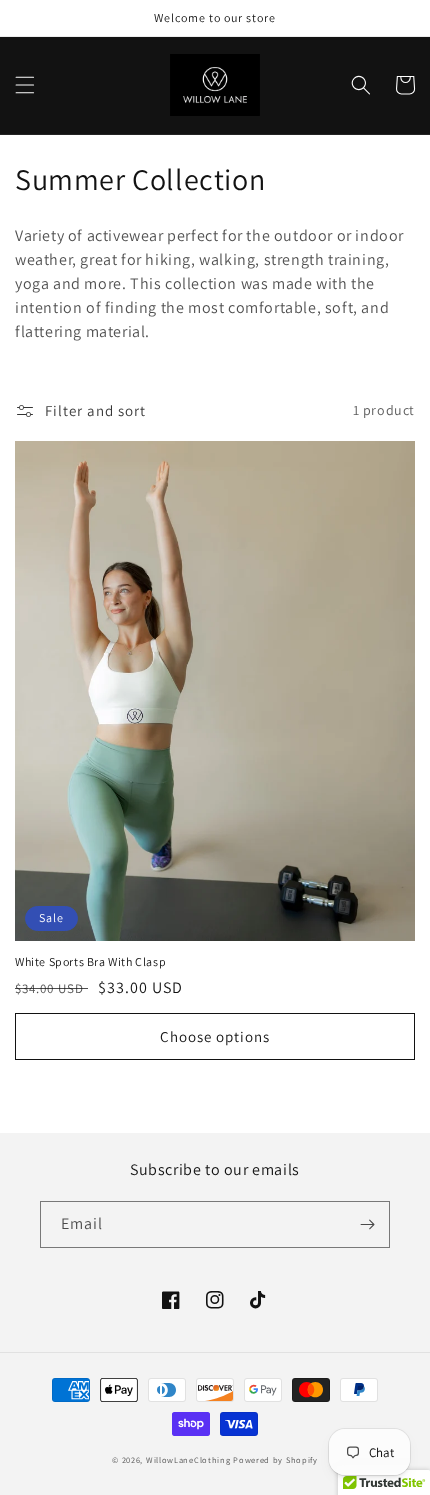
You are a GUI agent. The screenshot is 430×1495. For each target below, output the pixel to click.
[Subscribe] (367, 1224)
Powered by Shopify (275, 1459)
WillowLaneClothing (188, 1459)
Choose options (215, 1036)
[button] (25, 85)
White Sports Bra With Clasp (90, 961)
